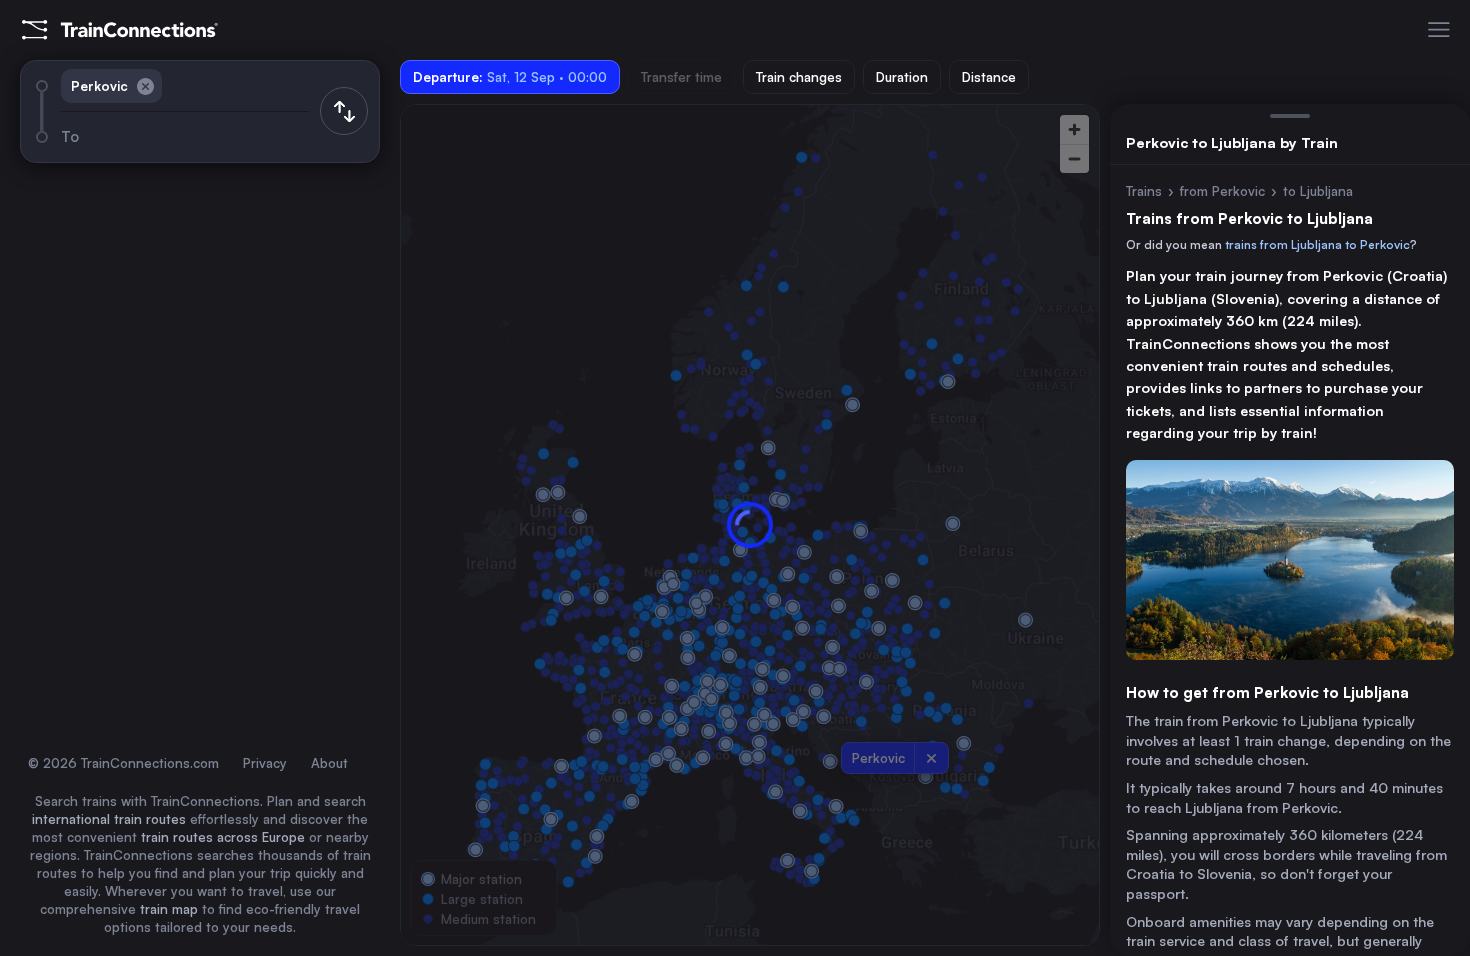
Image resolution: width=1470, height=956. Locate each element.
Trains (1144, 191)
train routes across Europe (223, 837)
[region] (750, 525)
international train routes (109, 819)
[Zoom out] (1074, 158)
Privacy (265, 763)
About (329, 763)
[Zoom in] (1074, 129)
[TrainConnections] (120, 30)
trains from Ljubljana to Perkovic (1317, 244)
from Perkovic (1222, 191)
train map (169, 909)
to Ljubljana (1318, 191)
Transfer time (681, 77)
